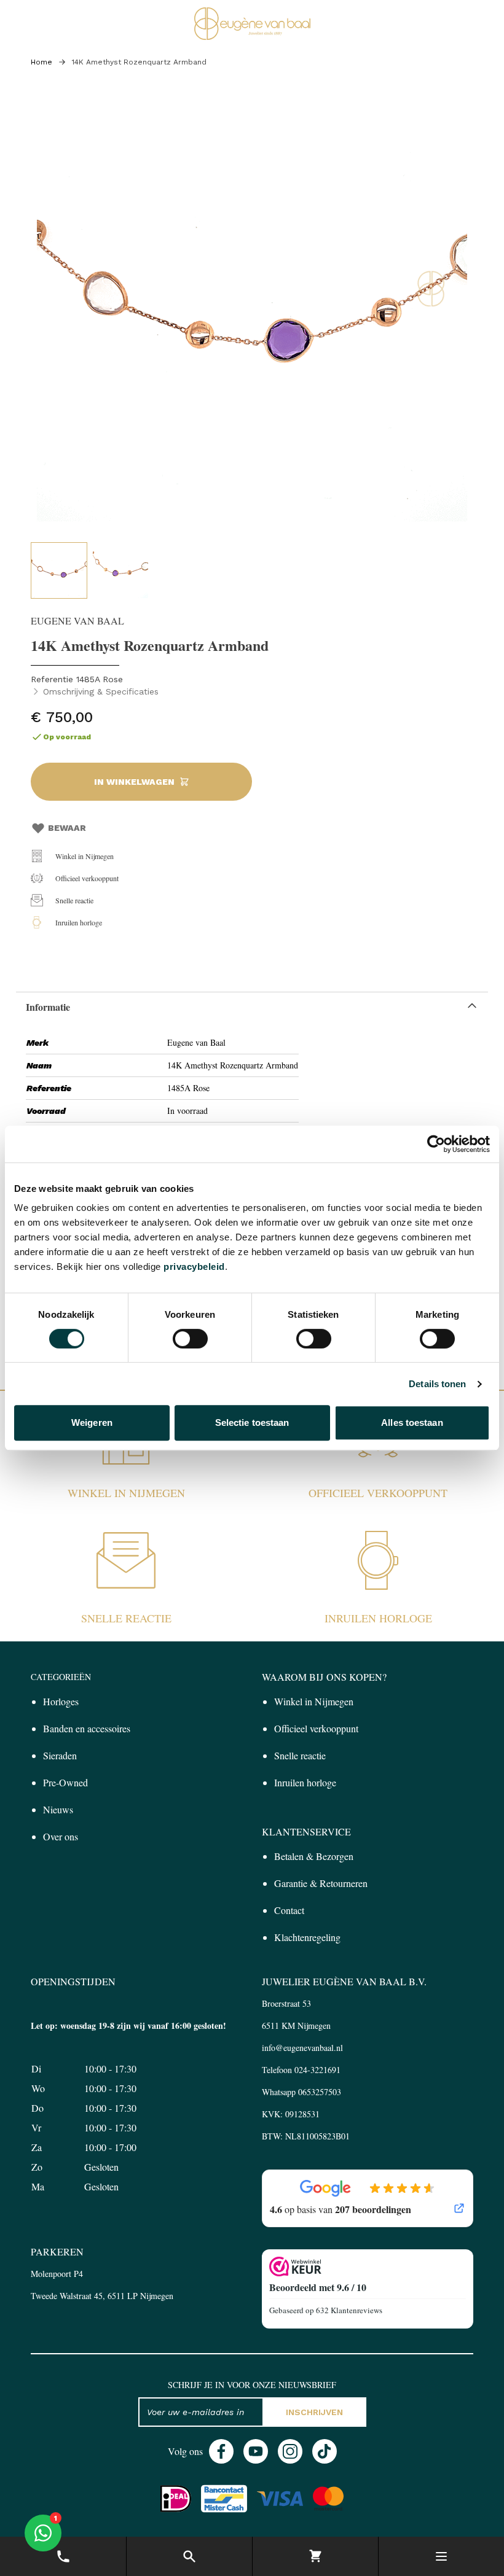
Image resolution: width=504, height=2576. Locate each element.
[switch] (190, 1339)
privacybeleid (194, 1267)
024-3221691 (317, 2070)
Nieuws (58, 1809)
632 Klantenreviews (349, 2310)
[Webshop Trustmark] (368, 2267)
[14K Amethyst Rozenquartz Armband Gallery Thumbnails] (90, 570)
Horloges (61, 1701)
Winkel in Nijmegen (85, 856)
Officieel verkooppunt (87, 878)
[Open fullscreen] (252, 313)
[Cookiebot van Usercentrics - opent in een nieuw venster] (436, 1144)
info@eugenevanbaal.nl (302, 2048)
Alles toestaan (412, 1422)
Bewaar (67, 828)
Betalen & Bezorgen (314, 1856)
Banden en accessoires (87, 1728)
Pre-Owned (65, 1782)
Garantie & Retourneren (321, 1883)
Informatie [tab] (48, 1007)
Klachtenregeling (307, 1937)
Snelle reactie (74, 900)
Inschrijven (314, 2412)
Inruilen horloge (79, 922)
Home (41, 62)
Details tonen (437, 1384)
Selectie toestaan (252, 1422)
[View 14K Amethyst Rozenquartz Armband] (59, 570)
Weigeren (92, 1422)
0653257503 (320, 2092)
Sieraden (60, 1755)
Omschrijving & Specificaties (101, 691)
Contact (289, 1910)
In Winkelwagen (134, 782)
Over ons (61, 1836)
